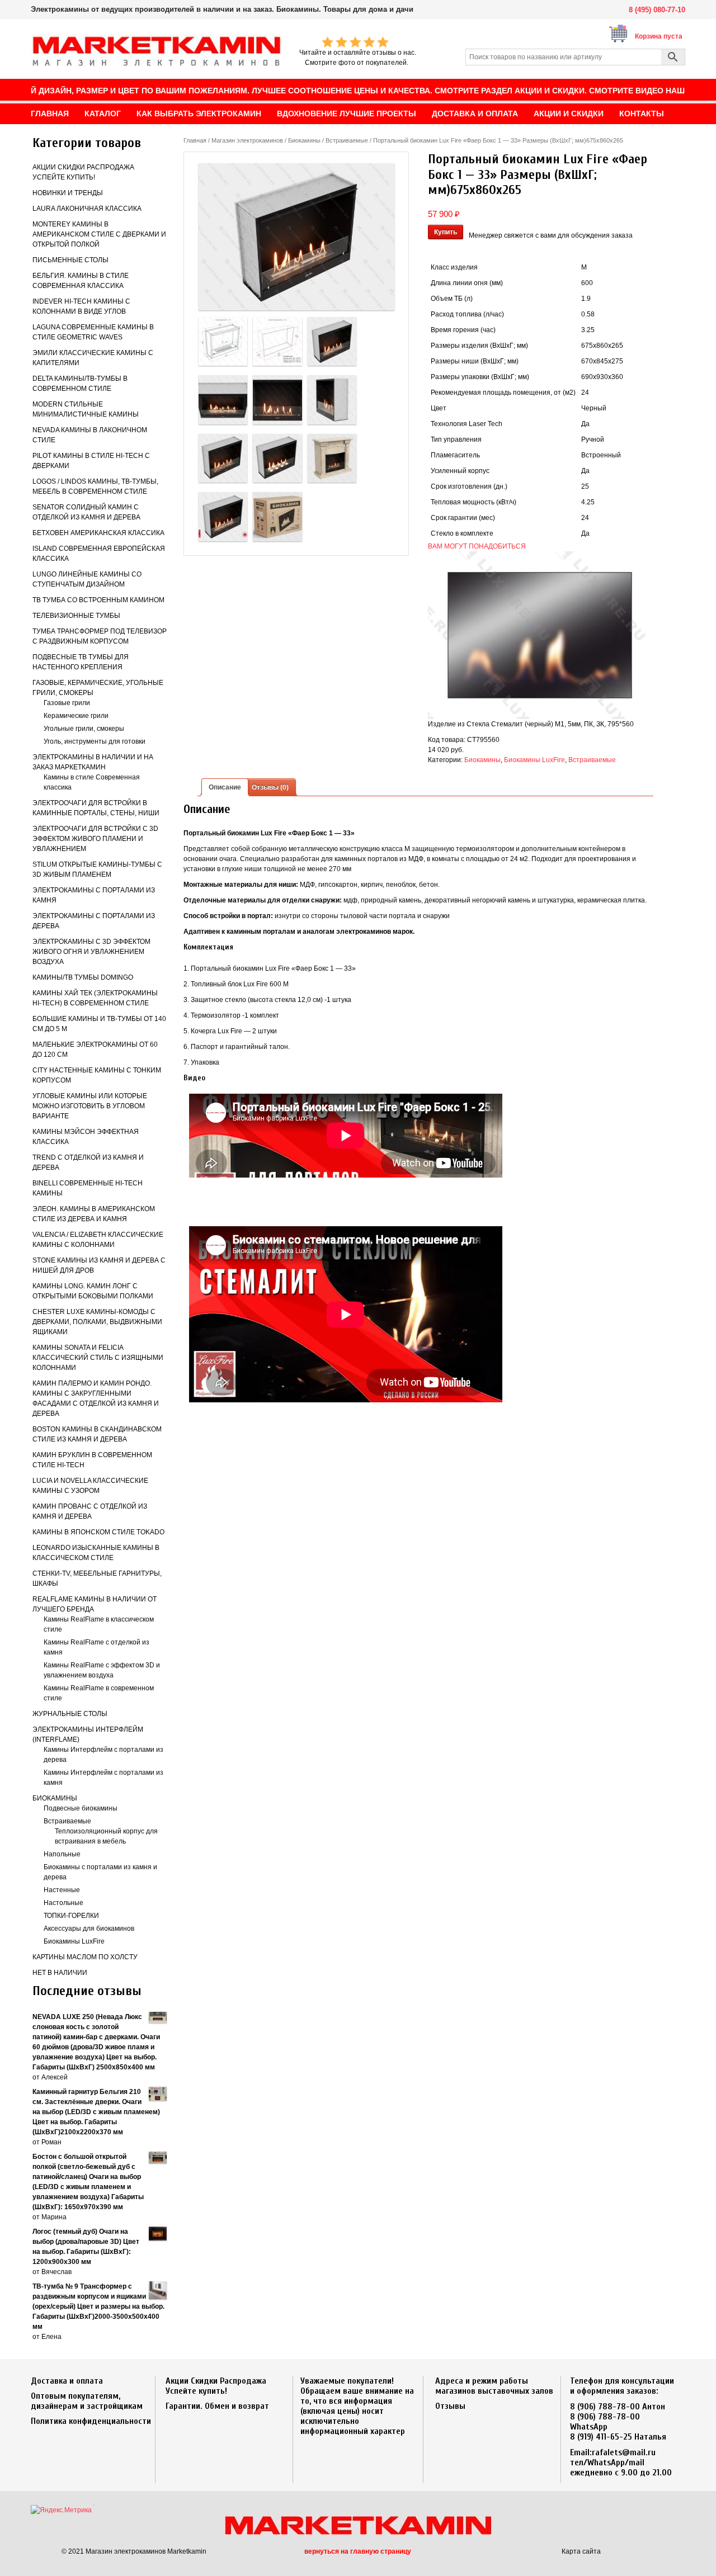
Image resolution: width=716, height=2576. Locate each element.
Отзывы (450, 2406)
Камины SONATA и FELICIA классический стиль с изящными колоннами (98, 1358)
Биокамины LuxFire (74, 1941)
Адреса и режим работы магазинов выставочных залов (494, 2386)
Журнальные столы (70, 1714)
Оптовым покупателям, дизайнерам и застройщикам (87, 2401)
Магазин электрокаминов (247, 140)
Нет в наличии (60, 1973)
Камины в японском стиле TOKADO (98, 1532)
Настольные (63, 1903)
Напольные (62, 1854)
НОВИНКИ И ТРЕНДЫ (68, 193)
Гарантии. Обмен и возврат (217, 2406)
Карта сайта (581, 2551)
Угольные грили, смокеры (84, 729)
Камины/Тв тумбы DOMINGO (83, 977)
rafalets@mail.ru (624, 2452)
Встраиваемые (67, 1821)
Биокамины (55, 1798)
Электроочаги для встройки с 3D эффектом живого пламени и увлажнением (95, 839)
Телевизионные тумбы (76, 616)
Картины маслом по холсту (85, 1957)
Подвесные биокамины (81, 1808)
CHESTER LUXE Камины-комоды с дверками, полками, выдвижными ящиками (97, 1322)
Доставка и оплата (67, 2381)
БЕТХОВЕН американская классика (98, 533)
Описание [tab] (225, 787)
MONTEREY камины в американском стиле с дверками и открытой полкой (99, 234)
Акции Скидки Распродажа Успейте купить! (216, 2386)
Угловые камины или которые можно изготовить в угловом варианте (90, 1106)
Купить (446, 232)
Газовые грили (67, 703)
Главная (195, 140)
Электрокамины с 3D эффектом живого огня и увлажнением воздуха (91, 952)
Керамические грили (76, 716)
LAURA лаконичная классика (87, 209)
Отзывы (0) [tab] (270, 787)
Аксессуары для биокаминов (89, 1929)
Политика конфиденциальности (91, 2421)
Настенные (62, 1890)
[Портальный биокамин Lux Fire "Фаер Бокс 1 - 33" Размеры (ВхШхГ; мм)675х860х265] (296, 237)
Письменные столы (70, 260)
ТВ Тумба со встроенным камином (98, 600)
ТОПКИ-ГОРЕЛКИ (71, 1916)
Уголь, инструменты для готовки (95, 741)
